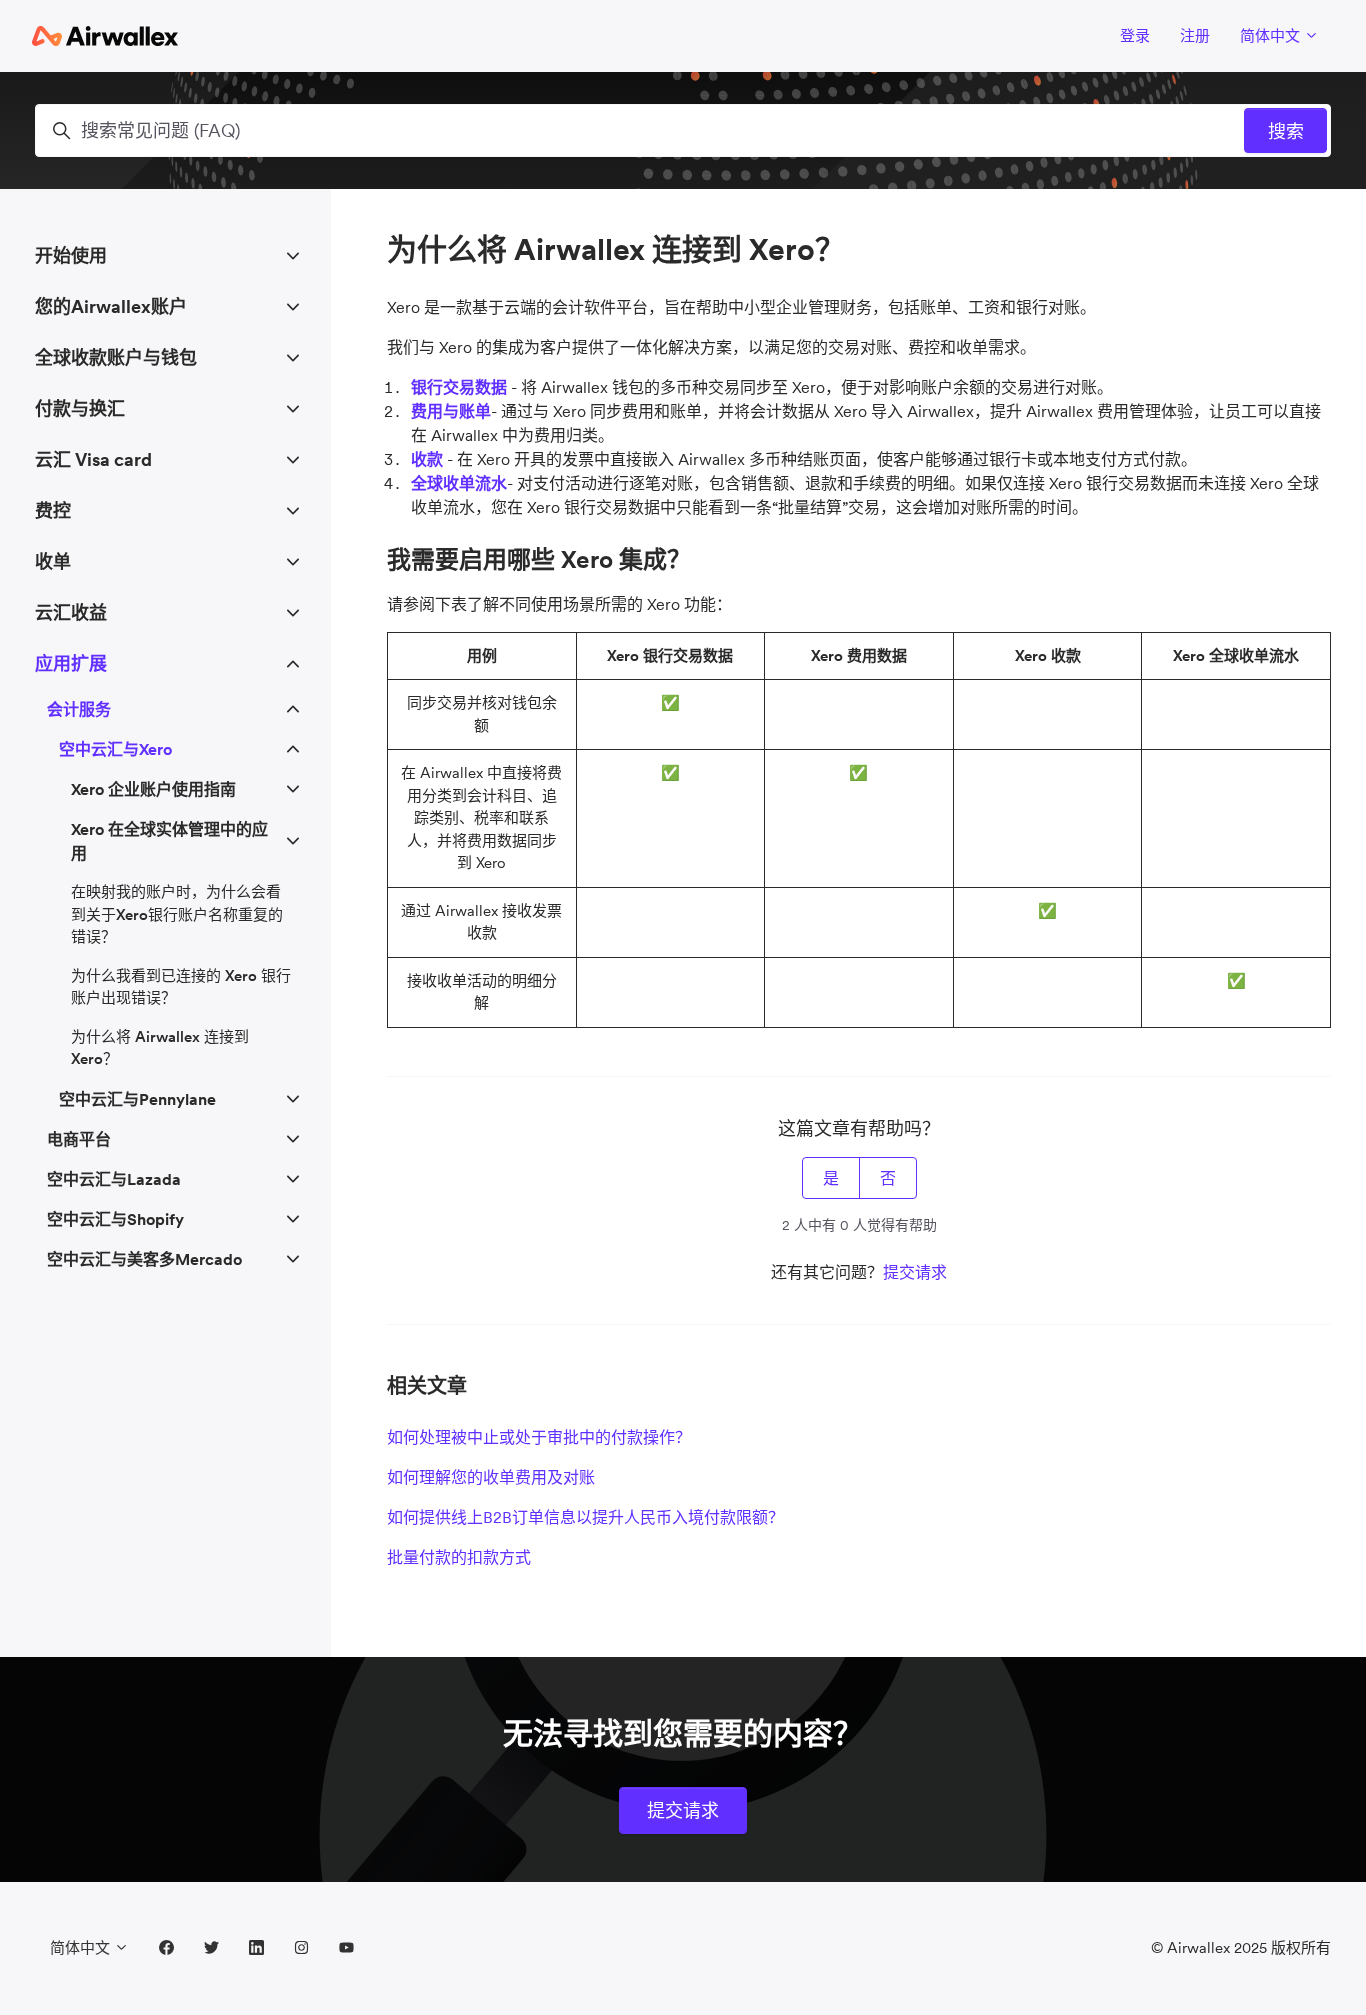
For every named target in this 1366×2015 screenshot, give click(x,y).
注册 (1195, 35)
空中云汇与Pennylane (137, 1099)
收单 (53, 561)
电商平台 (79, 1139)
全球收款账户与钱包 (116, 357)
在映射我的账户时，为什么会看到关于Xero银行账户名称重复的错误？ (177, 914)
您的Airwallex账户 (111, 306)
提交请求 (915, 1272)
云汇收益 (71, 612)
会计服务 (79, 709)
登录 (1135, 35)
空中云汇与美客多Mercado (144, 1259)
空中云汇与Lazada (114, 1179)
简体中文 (1272, 35)
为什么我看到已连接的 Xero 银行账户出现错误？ (181, 987)
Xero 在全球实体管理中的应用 (169, 841)
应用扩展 (71, 663)
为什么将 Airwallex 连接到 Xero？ (160, 1048)
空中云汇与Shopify (115, 1219)
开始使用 (71, 255)
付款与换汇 (80, 408)
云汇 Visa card (93, 459)
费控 (53, 510)
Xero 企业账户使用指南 (153, 789)
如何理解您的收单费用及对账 (491, 1477)
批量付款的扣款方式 (459, 1557)
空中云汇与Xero (115, 749)
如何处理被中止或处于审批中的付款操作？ (539, 1437)
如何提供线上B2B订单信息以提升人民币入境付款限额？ (585, 1517)
